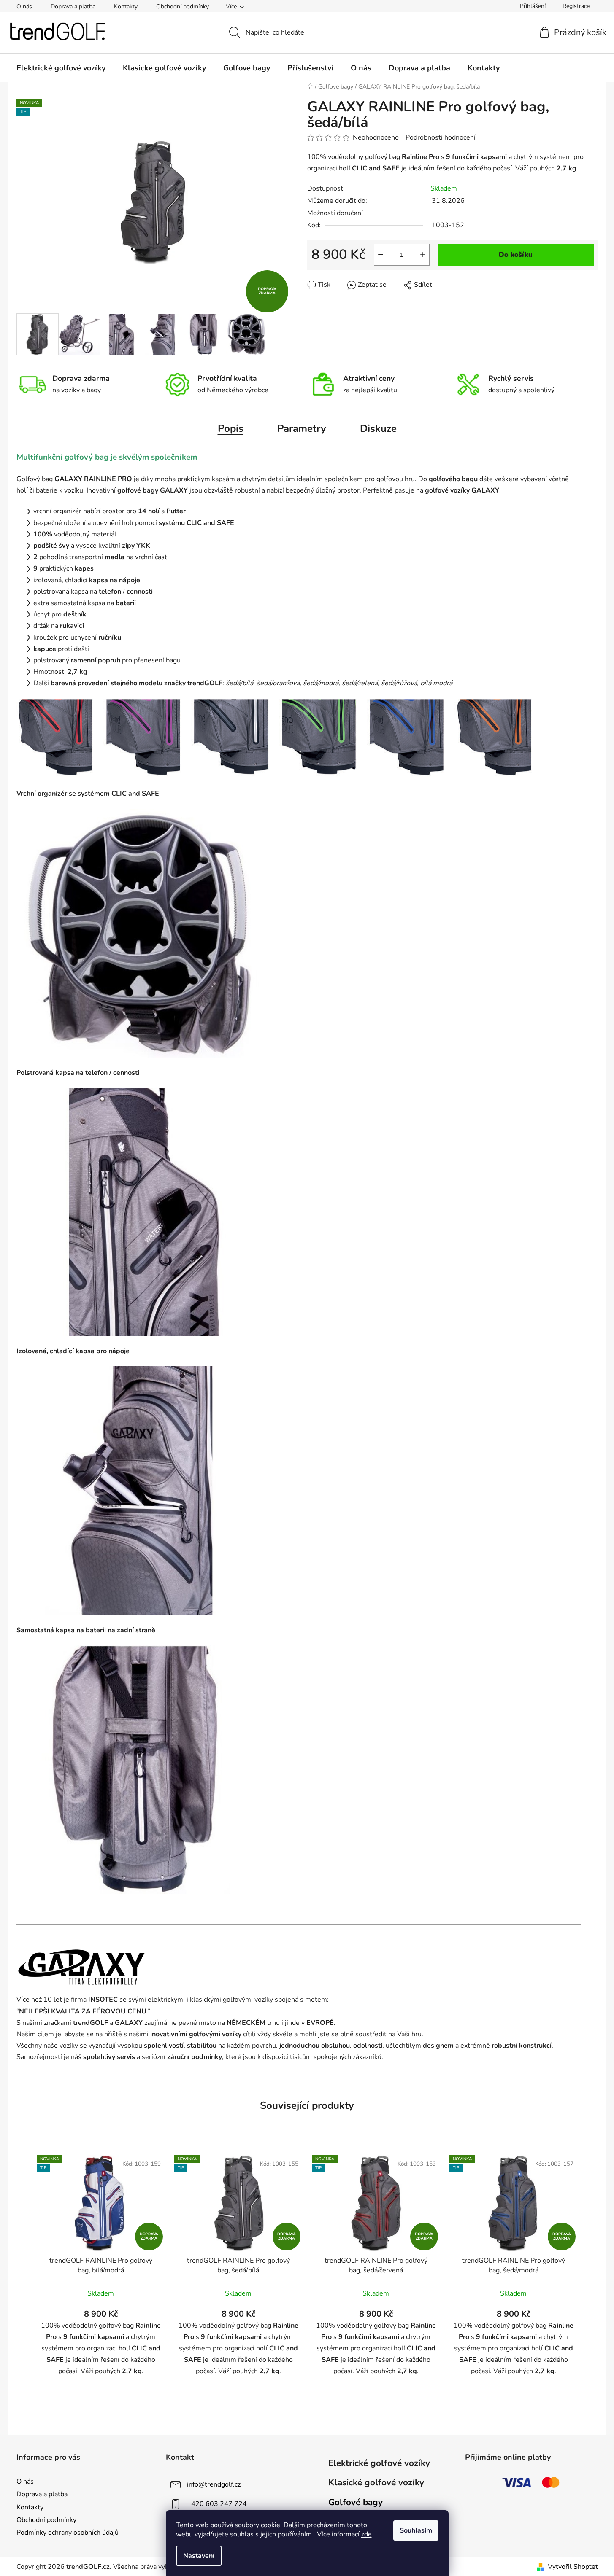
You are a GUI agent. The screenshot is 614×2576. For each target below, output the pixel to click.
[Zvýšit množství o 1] (423, 255)
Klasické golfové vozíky (376, 2482)
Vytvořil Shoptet (573, 2567)
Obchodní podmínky (183, 7)
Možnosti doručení (335, 213)
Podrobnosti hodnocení (441, 137)
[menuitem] (61, 68)
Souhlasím (416, 2530)
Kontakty (126, 7)
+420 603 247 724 (217, 2504)
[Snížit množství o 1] (381, 255)
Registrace (576, 6)
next (591, 2282)
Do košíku (516, 255)
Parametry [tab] (302, 428)
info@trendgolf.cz (214, 2484)
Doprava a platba (73, 7)
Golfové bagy (356, 2502)
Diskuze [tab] (378, 428)
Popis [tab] (231, 428)
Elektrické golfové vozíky (379, 2463)
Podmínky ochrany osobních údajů (68, 2533)
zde (367, 2534)
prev (23, 2282)
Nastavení (199, 2556)
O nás (24, 7)
